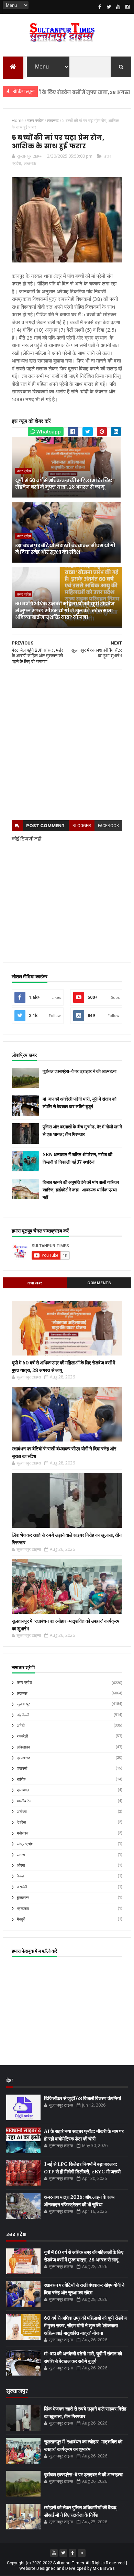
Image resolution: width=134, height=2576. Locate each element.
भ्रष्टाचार (23, 1909)
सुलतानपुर (23, 1704)
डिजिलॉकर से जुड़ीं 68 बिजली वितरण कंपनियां (82, 2098)
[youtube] (118, 7)
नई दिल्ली (23, 1715)
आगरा (21, 1855)
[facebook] (100, 7)
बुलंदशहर (23, 1898)
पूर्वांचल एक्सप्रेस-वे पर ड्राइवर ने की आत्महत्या (80, 1071)
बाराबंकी (22, 1887)
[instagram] (127, 7)
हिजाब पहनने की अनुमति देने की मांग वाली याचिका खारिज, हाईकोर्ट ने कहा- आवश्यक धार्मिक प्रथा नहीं (81, 1190)
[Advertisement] (67, 745)
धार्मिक (21, 1780)
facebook (108, 826)
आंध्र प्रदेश (25, 1844)
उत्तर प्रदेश (24, 471)
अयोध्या (22, 1812)
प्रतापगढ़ (23, 1790)
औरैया (21, 1866)
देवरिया (21, 1822)
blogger (82, 826)
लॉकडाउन (23, 1747)
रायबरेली (22, 1736)
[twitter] (109, 7)
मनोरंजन (23, 1833)
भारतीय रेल (24, 1801)
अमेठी (21, 1726)
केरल (20, 1876)
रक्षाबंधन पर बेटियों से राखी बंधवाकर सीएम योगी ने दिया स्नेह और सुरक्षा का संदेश (65, 549)
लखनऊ (30, 163)
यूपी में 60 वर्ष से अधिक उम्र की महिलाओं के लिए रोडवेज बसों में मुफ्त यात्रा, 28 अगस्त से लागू (64, 484)
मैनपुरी (21, 1919)
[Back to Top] (82, 2553)
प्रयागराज (24, 1758)
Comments (99, 1283)
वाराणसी (22, 1769)
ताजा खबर (35, 1283)
